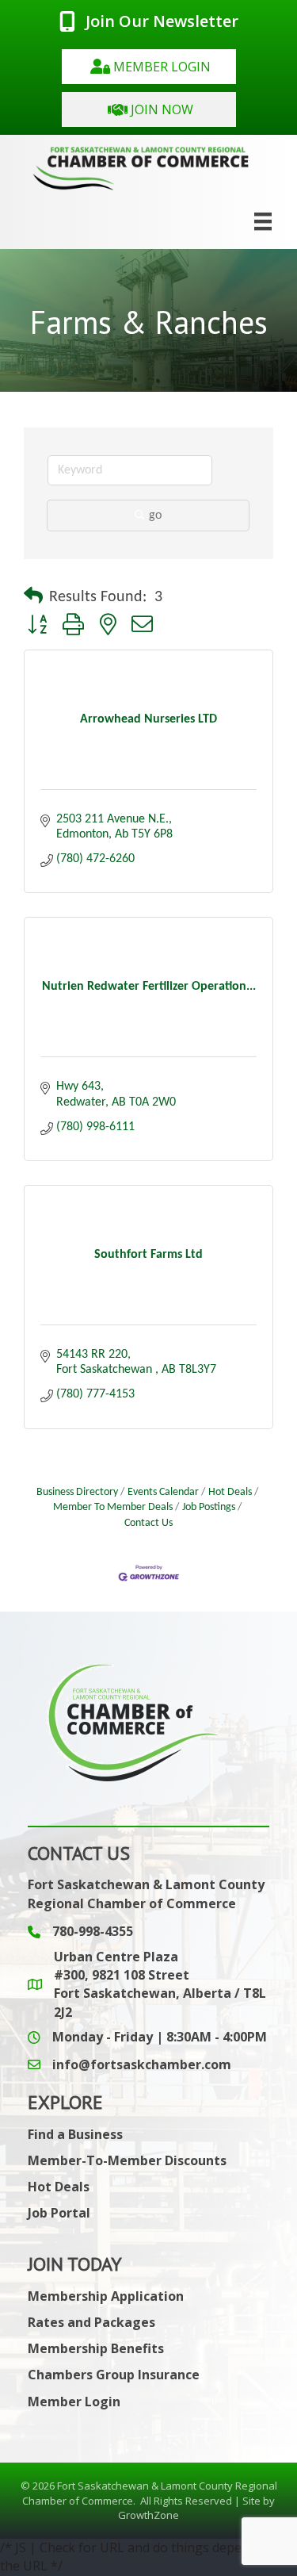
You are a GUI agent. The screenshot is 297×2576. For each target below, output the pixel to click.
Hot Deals (230, 1492)
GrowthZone (148, 2515)
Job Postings (209, 1507)
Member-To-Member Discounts (127, 2160)
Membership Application (106, 2296)
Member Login (74, 2402)
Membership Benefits (96, 2348)
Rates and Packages (91, 2322)
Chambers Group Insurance (114, 2375)
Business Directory (77, 1492)
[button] (149, 67)
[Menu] (263, 221)
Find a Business (75, 2134)
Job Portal (59, 2213)
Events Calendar (163, 1492)
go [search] (155, 516)
